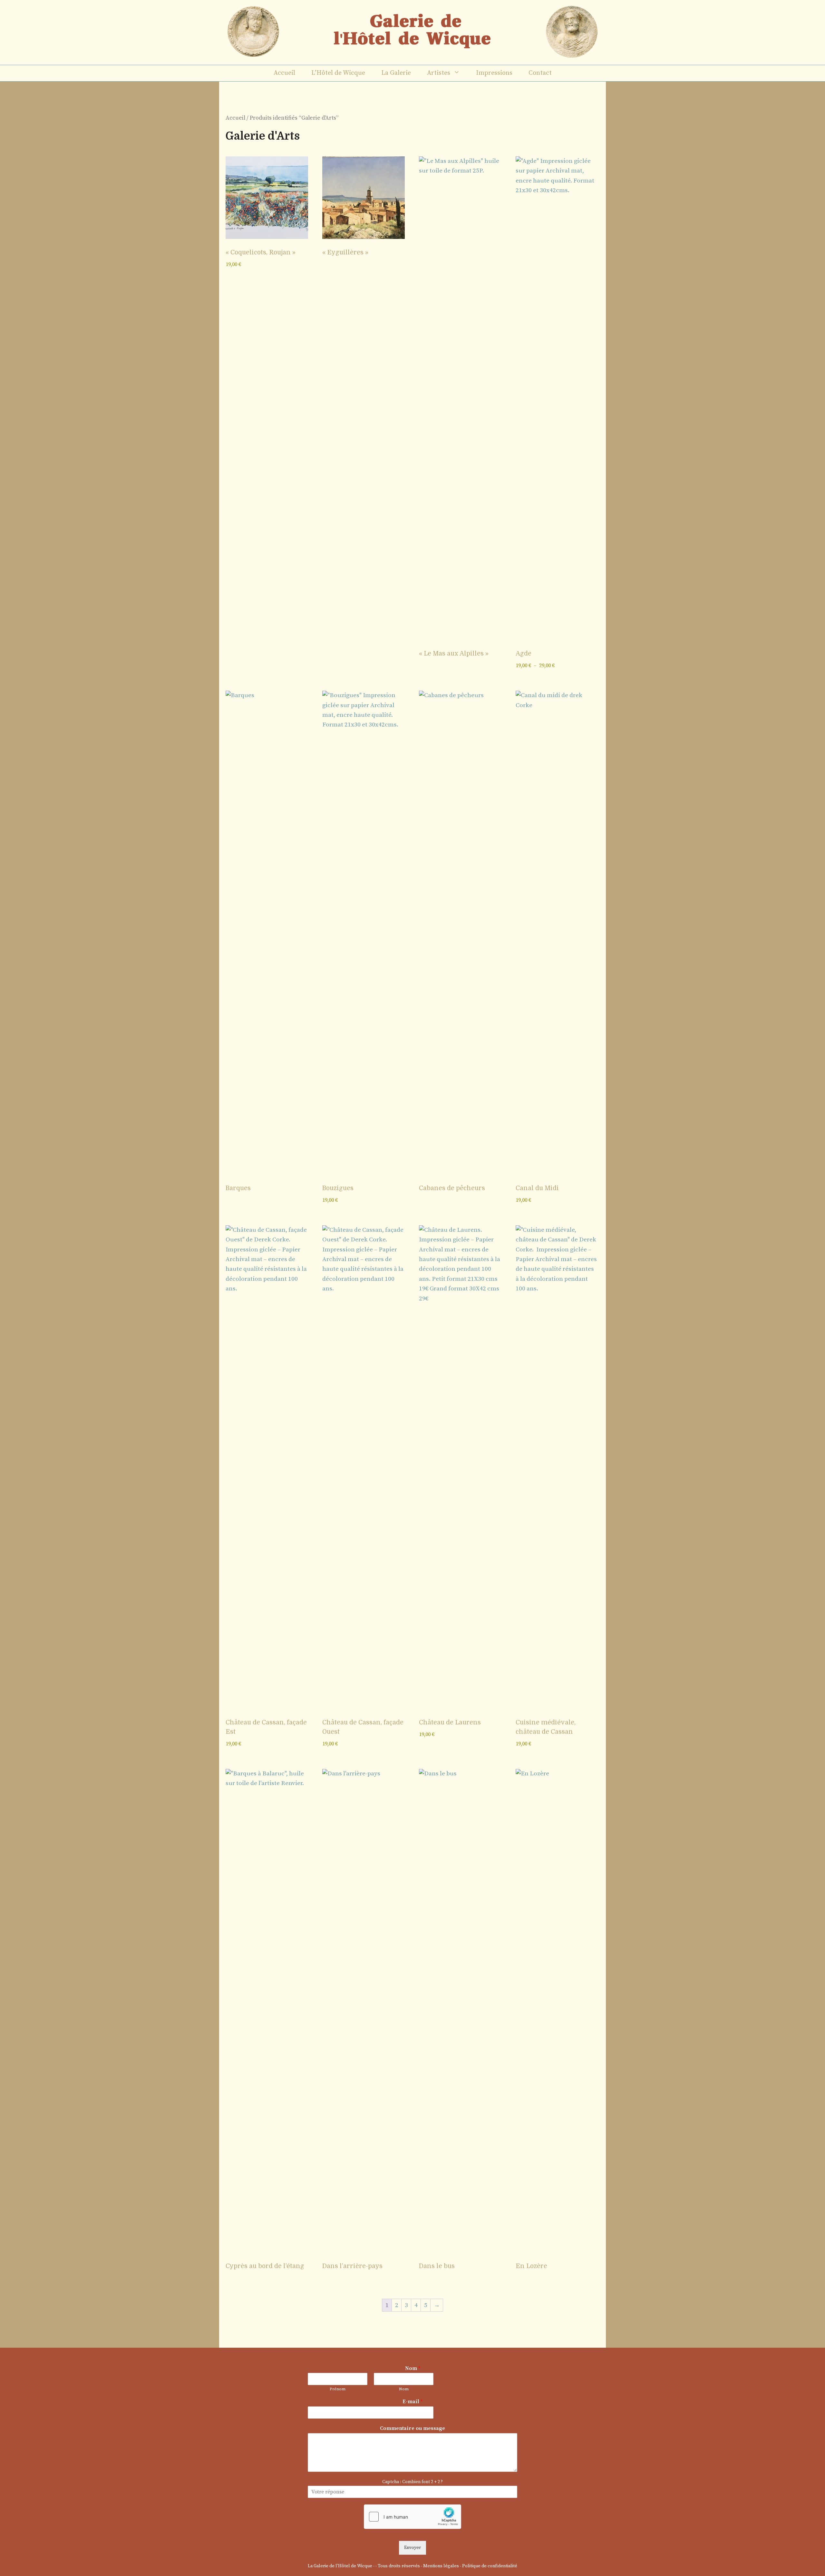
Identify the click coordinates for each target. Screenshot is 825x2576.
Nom (413, 2368)
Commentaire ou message (412, 2428)
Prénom (338, 2389)
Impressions (494, 73)
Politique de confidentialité (490, 2566)
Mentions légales (441, 2566)
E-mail (412, 2402)
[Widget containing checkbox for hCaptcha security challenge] (412, 2517)
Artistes (439, 73)
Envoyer (412, 2548)
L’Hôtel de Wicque (338, 73)
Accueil (284, 73)
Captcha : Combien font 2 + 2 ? (412, 2482)
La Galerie (396, 73)
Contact (540, 73)
